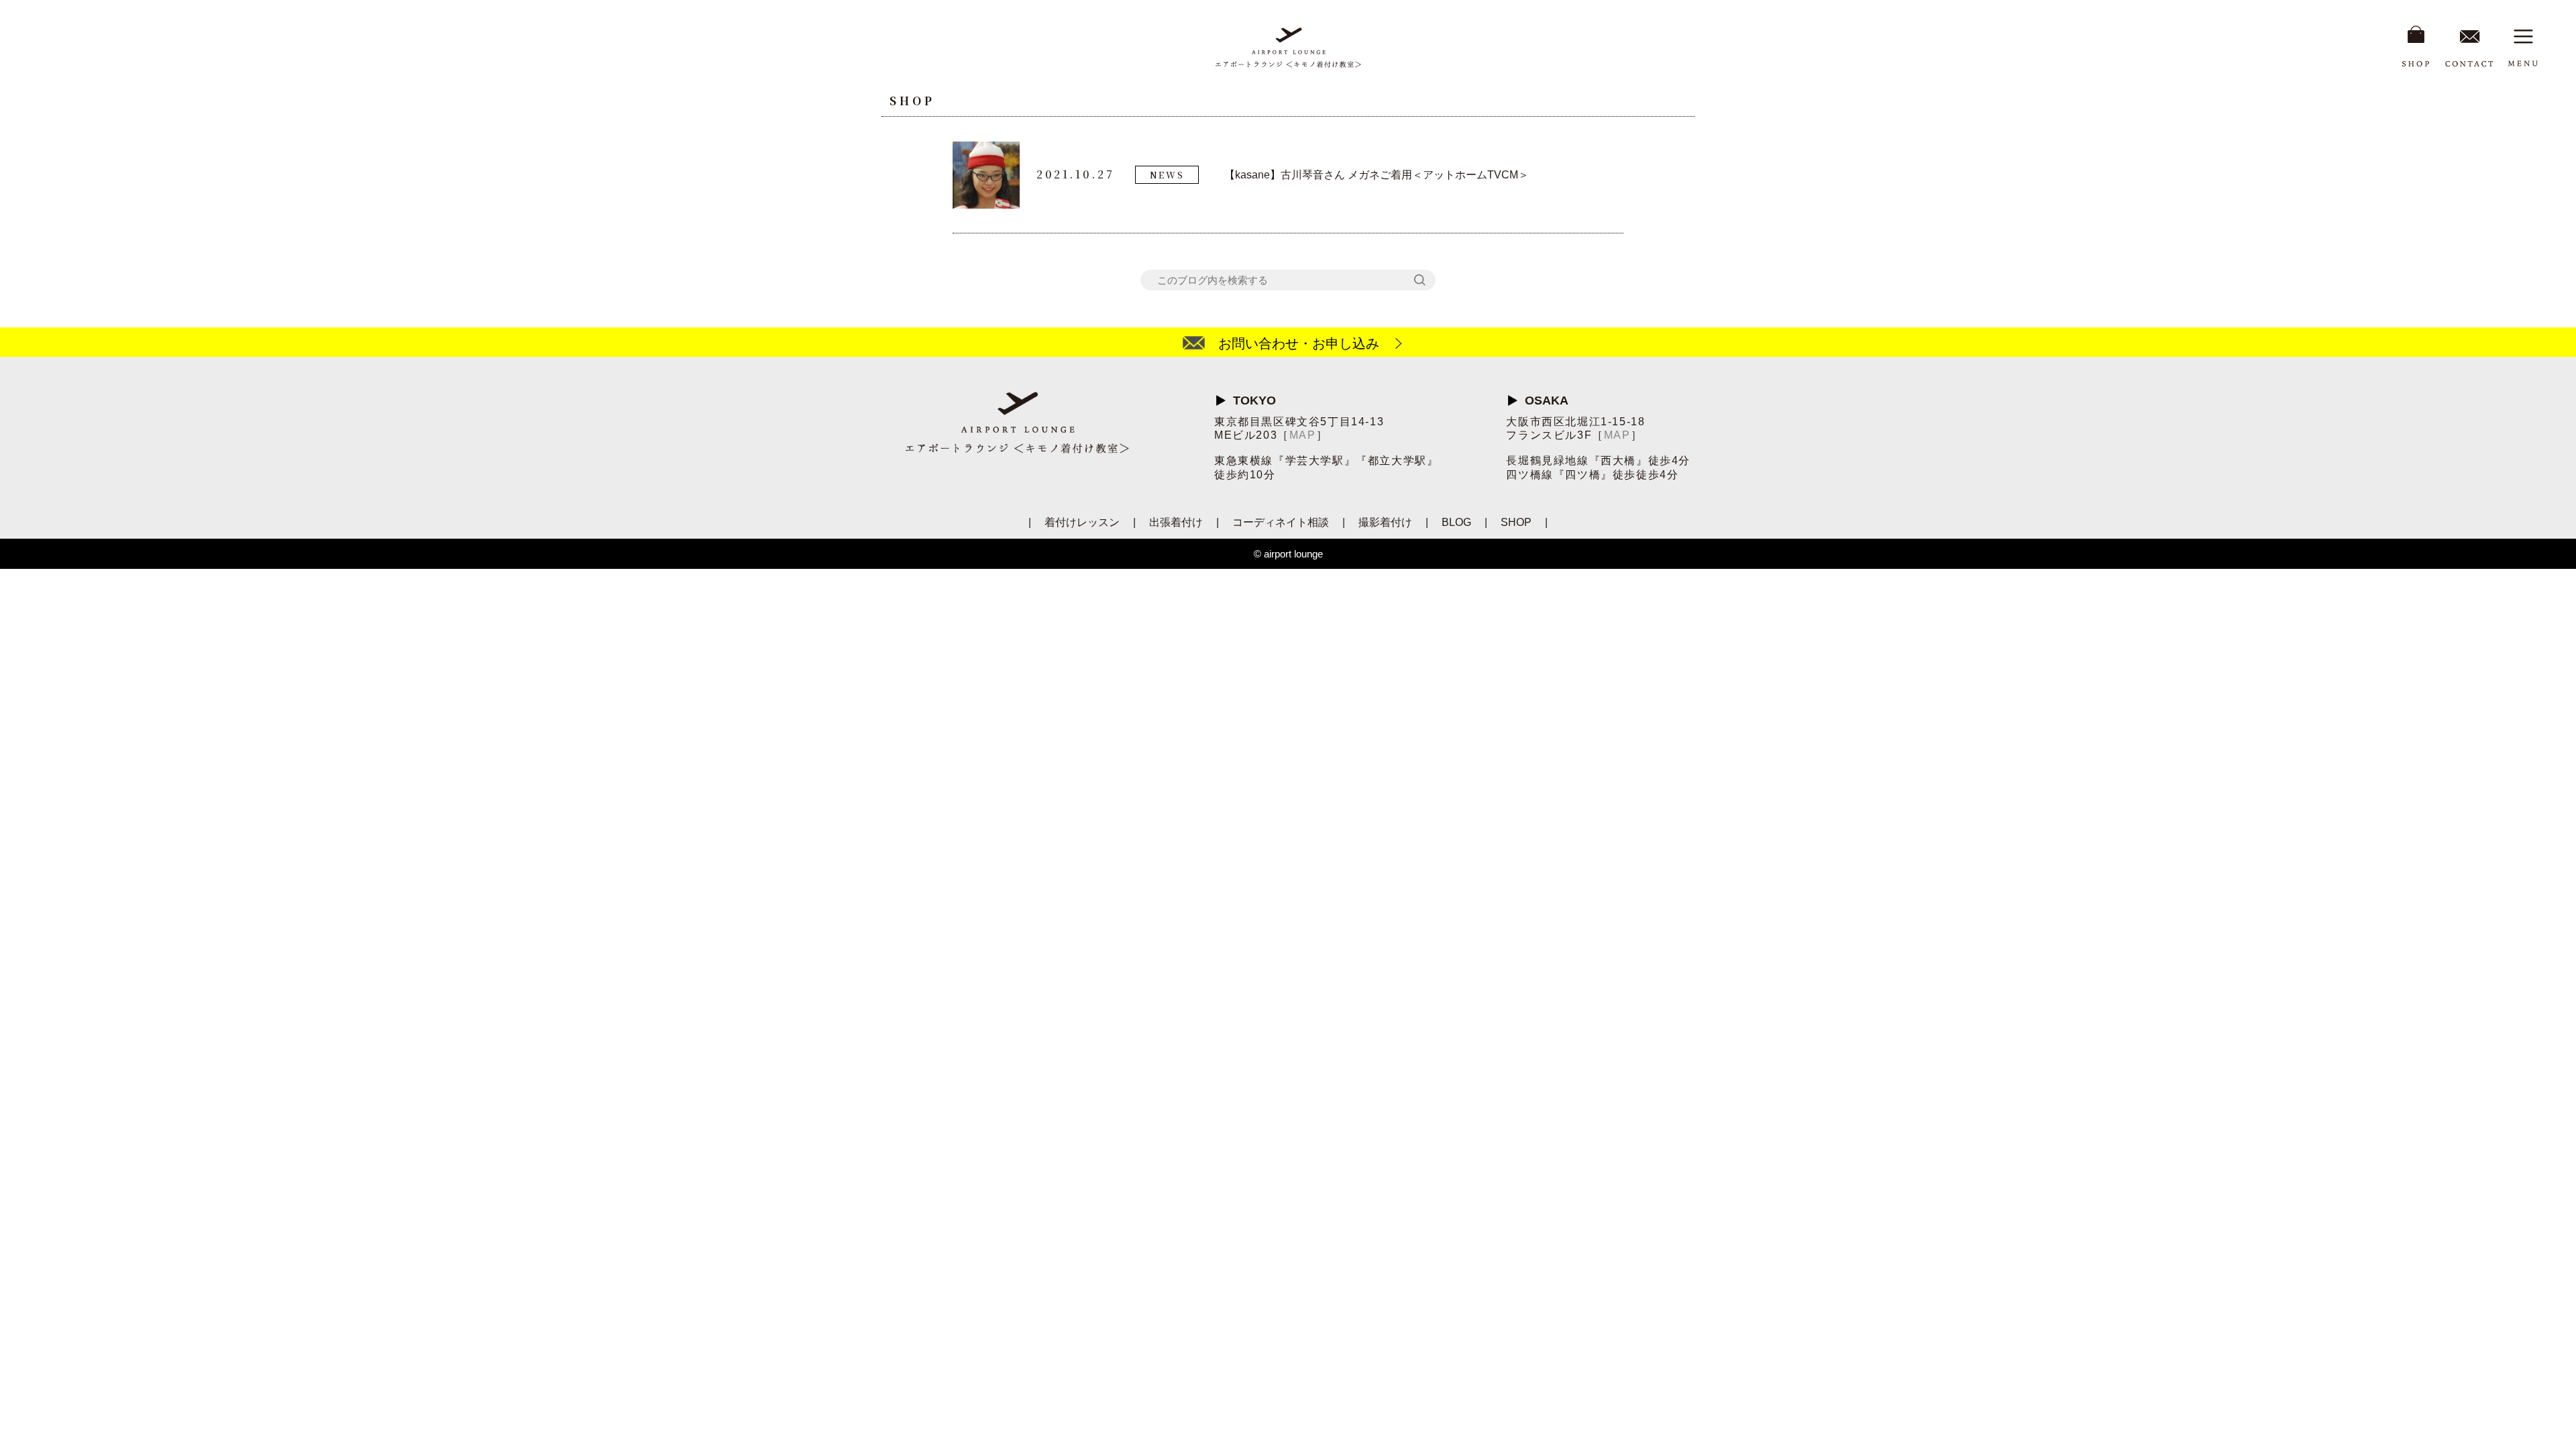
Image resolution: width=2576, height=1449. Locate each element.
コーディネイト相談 (1281, 522)
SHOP (1516, 522)
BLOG (1456, 522)
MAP (1303, 435)
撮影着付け (1385, 522)
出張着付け (1176, 522)
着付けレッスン (1082, 522)
